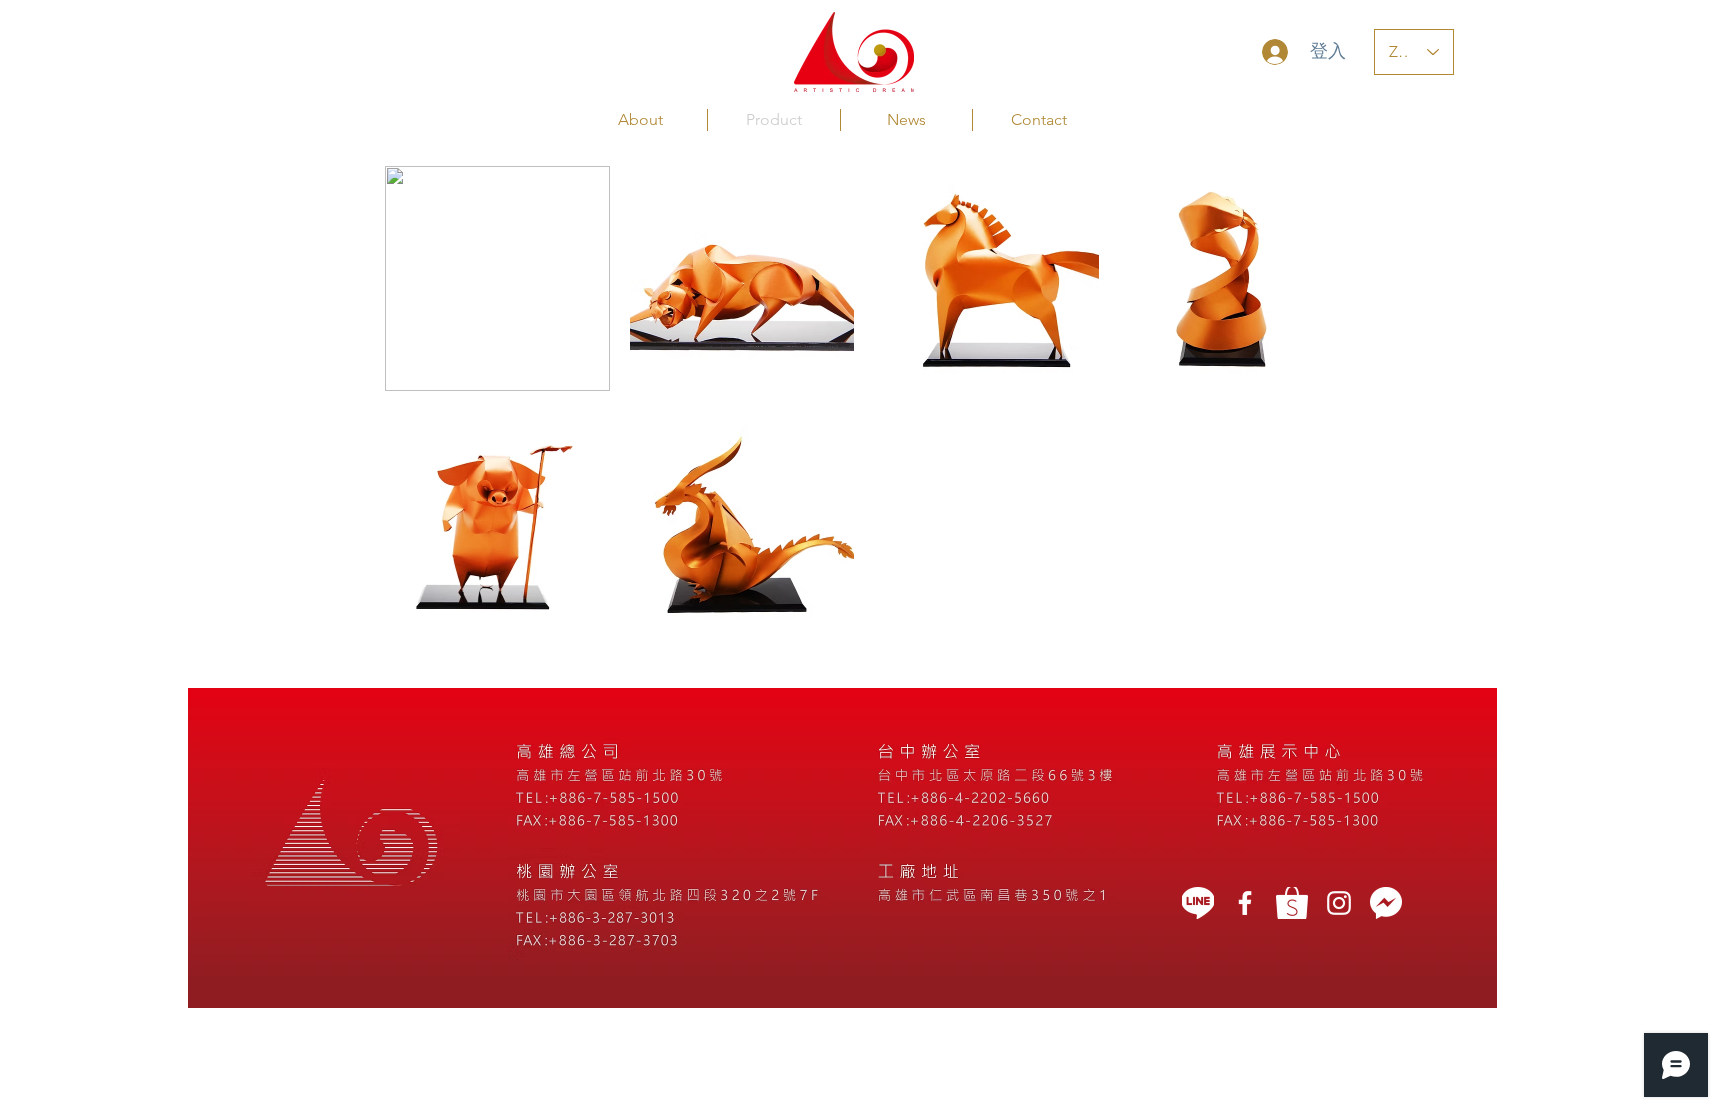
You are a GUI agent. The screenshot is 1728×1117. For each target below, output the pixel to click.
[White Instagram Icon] (1339, 903)
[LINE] (1198, 903)
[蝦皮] (1292, 903)
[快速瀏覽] (497, 278)
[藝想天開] (1245, 903)
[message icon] (1386, 903)
